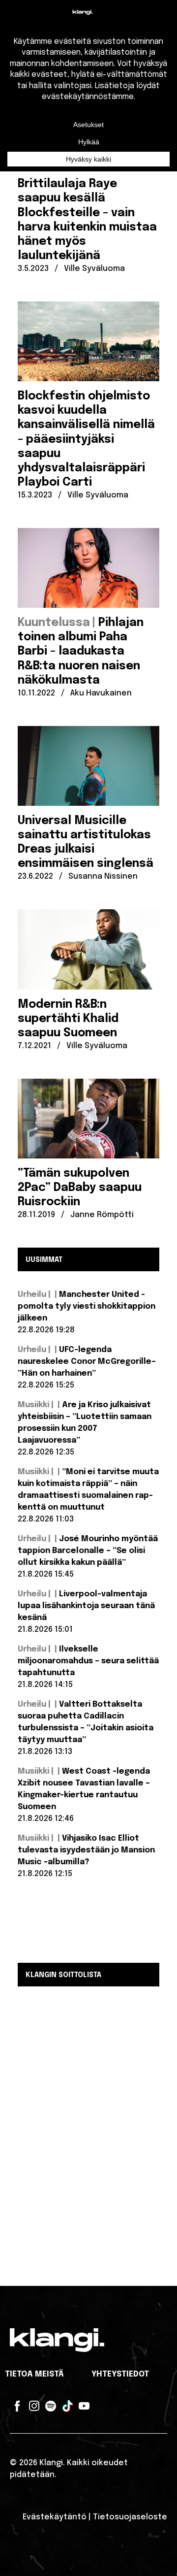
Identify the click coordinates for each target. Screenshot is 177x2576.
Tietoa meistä (34, 2374)
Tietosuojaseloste (130, 2517)
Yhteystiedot (120, 2374)
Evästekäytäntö (55, 2517)
